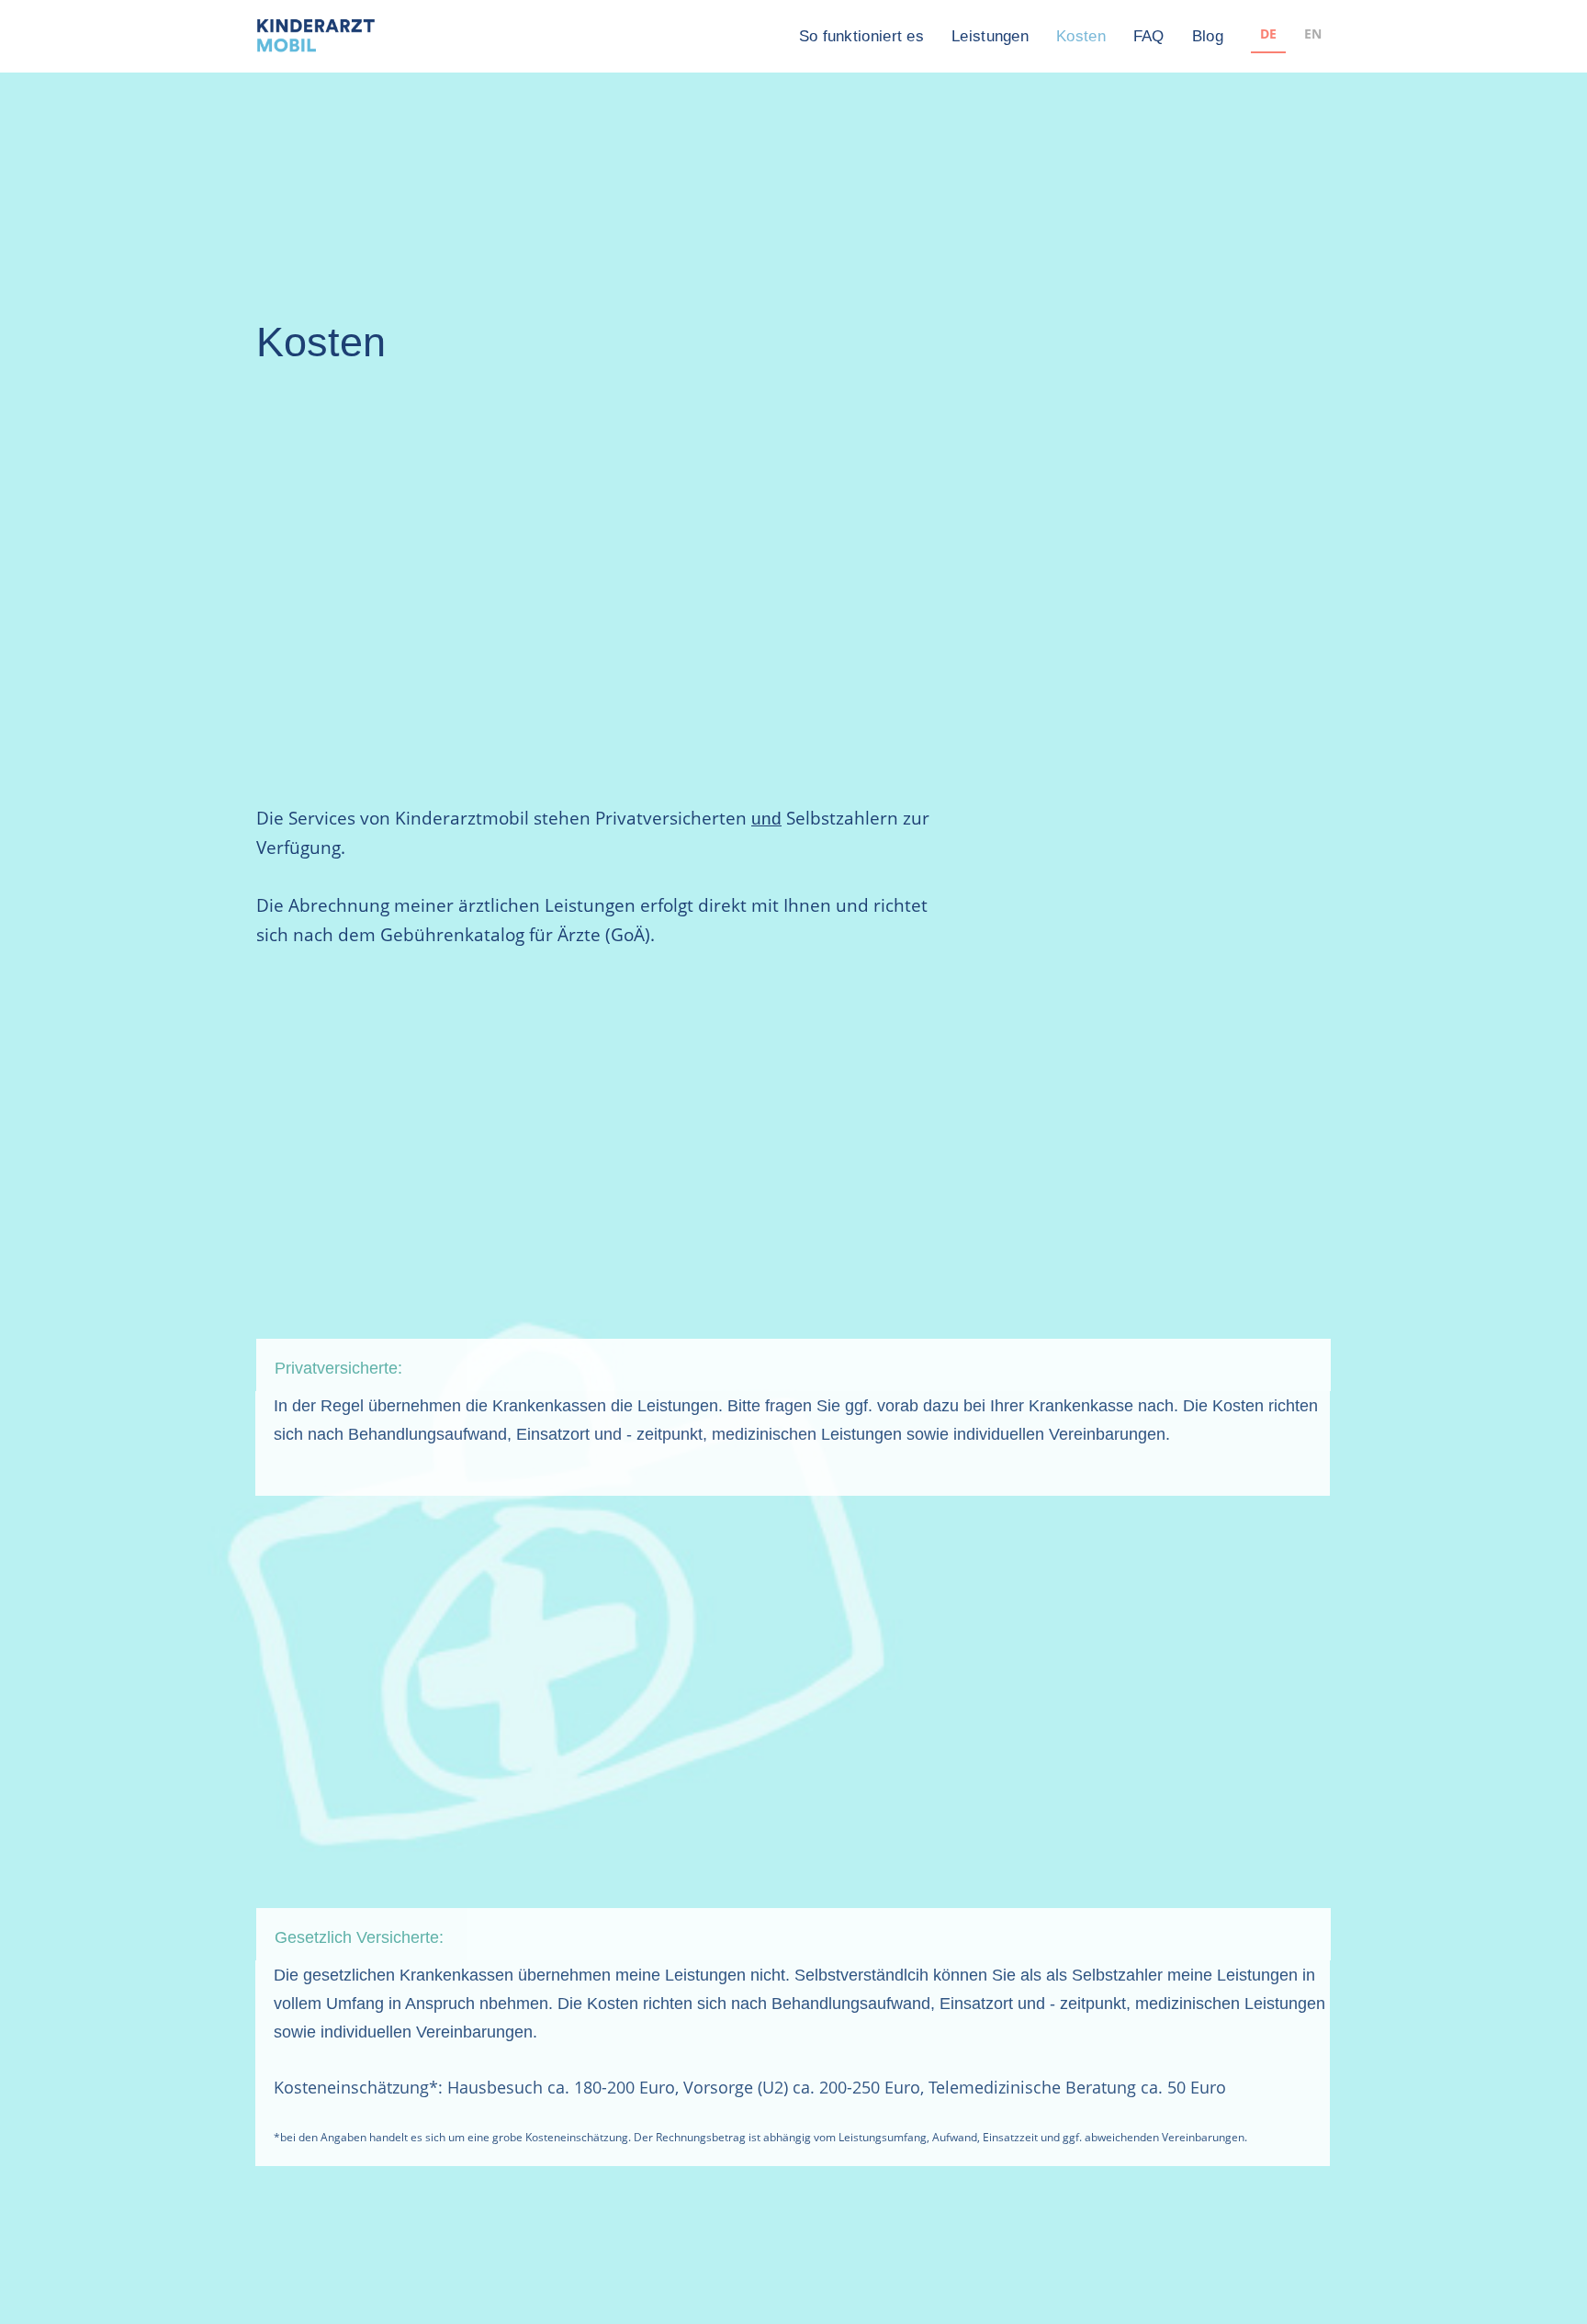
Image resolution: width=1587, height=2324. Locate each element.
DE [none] (1268, 34)
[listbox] (1291, 36)
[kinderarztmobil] (316, 37)
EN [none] (1313, 34)
